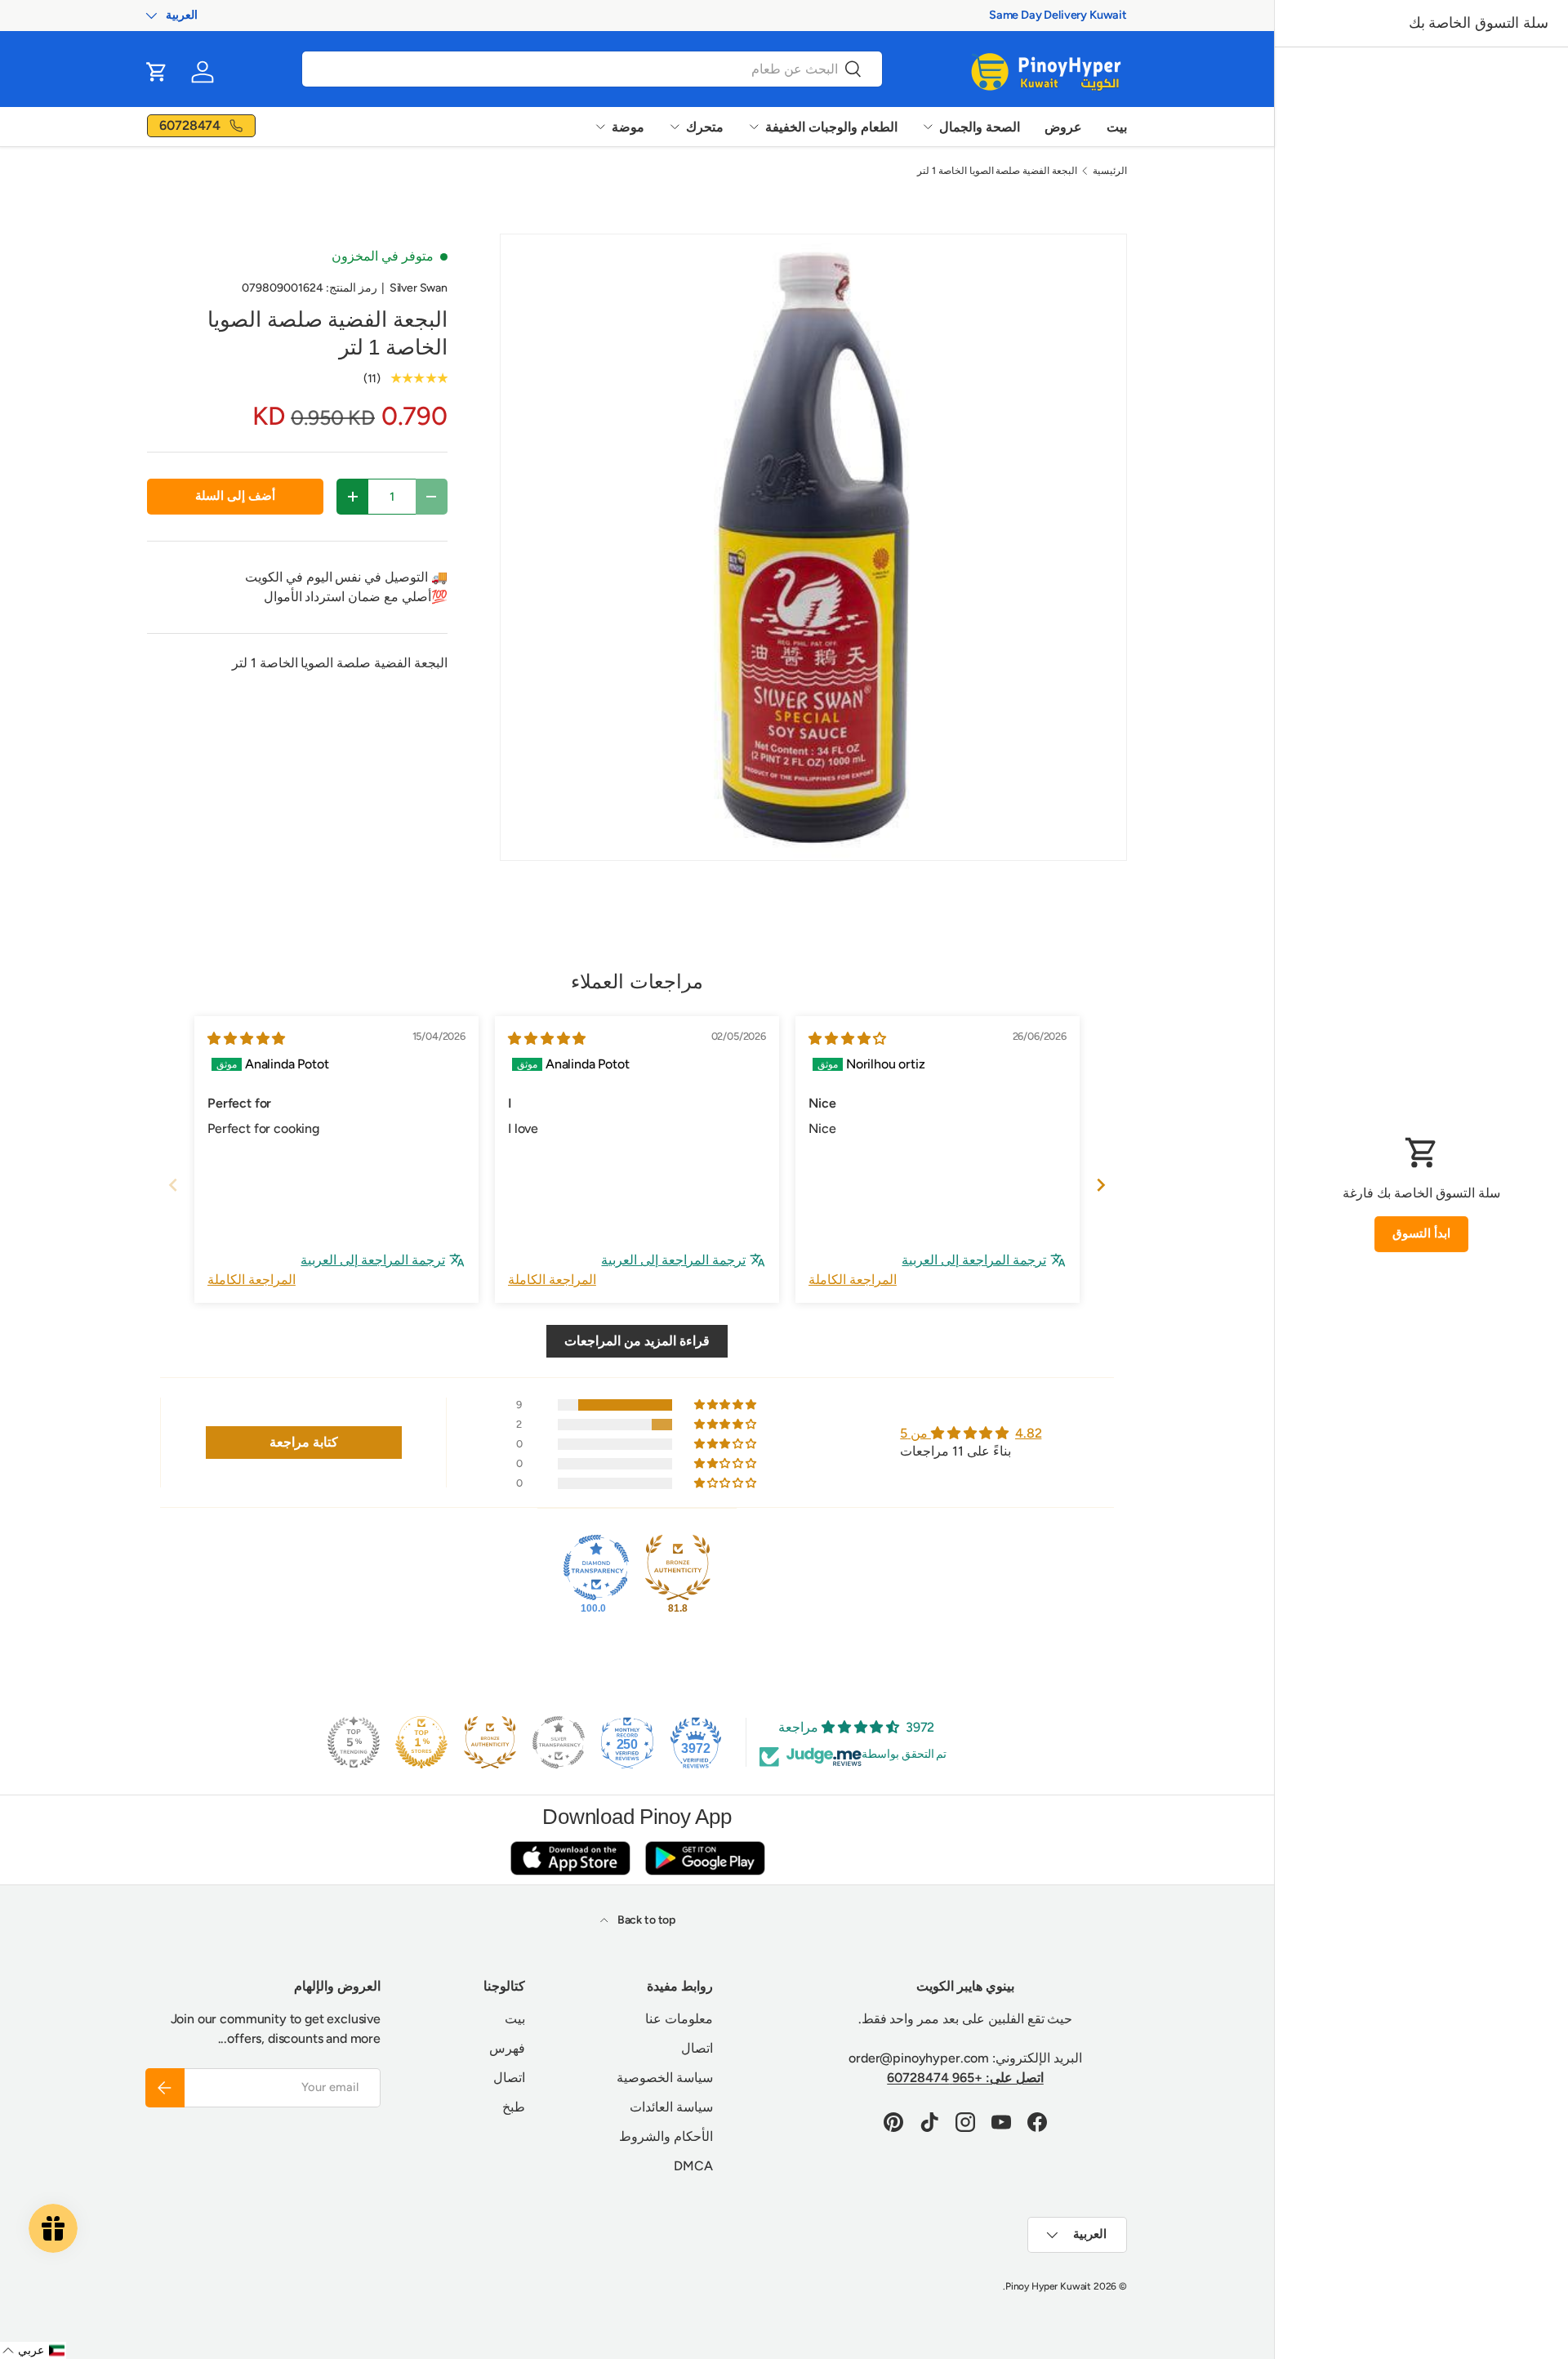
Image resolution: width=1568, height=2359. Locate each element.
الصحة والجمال (980, 127)
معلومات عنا (679, 2019)
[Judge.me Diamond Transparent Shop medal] (596, 1567)
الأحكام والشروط (666, 2136)
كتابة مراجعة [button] (304, 1442)
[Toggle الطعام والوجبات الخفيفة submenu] (754, 127)
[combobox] (592, 69)
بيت (1117, 127)
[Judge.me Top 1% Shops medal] (421, 1742)
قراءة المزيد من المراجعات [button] (637, 1341)
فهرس (507, 2048)
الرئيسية (1110, 171)
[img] (847, 1039)
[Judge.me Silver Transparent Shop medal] (559, 1742)
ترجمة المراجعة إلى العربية (974, 1260)
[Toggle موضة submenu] (600, 127)
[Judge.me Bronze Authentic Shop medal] (678, 1567)
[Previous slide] (173, 1185)
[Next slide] (1101, 1185)
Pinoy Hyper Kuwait (1048, 2286)
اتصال (697, 2048)
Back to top (645, 1920)
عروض (1063, 127)
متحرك (705, 127)
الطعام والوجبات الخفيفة (831, 127)
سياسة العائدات (671, 2107)
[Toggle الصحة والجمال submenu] (928, 127)
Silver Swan (419, 288)
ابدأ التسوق (1421, 1233)
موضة (628, 127)
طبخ (514, 2107)
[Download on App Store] (570, 1858)
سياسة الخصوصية (665, 2078)
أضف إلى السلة (235, 496)
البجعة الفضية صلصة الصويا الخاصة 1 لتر (997, 171)
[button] (157, 72)
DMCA (693, 2166)
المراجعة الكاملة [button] (853, 1280)
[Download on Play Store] (705, 1858)
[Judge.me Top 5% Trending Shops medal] (354, 1742)
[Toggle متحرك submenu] (675, 127)
